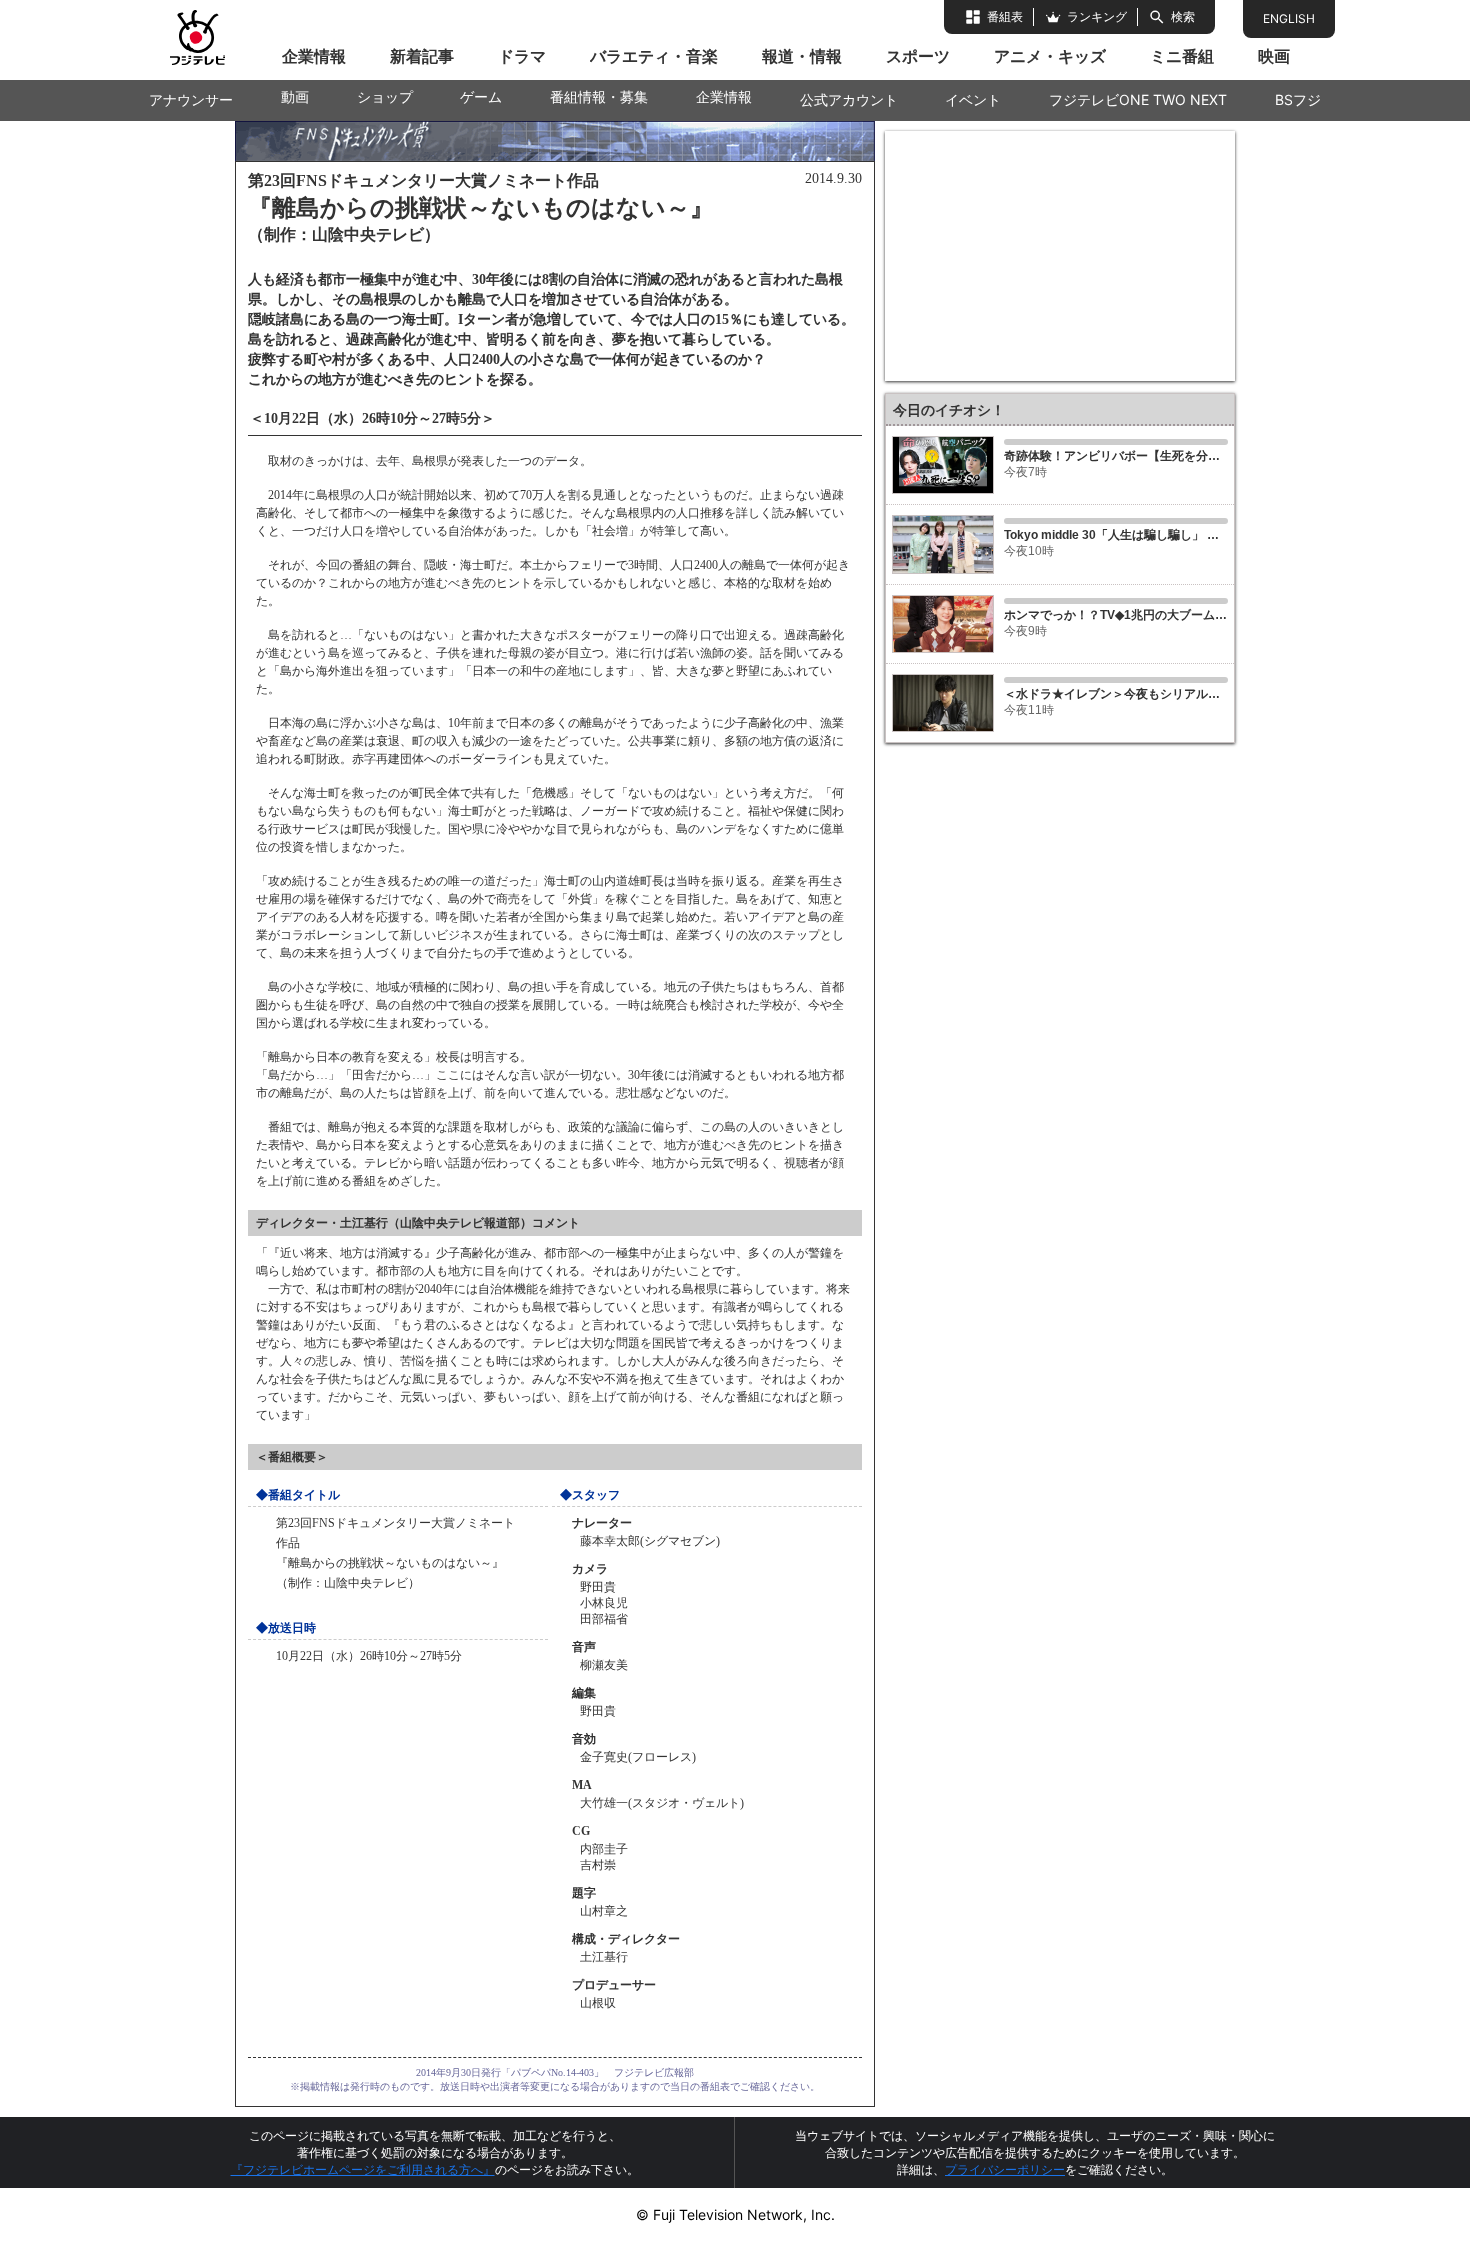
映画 (1274, 56)
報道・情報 (802, 56)
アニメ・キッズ (1050, 56)
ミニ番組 (1182, 56)
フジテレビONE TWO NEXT (1138, 99)
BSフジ (1298, 99)
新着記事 (422, 56)
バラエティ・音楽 (654, 56)
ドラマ (522, 56)
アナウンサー (191, 99)
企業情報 (314, 56)
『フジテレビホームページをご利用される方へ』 (363, 2169)
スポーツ (918, 56)
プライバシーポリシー (1005, 2169)
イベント (973, 99)
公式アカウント (849, 99)
